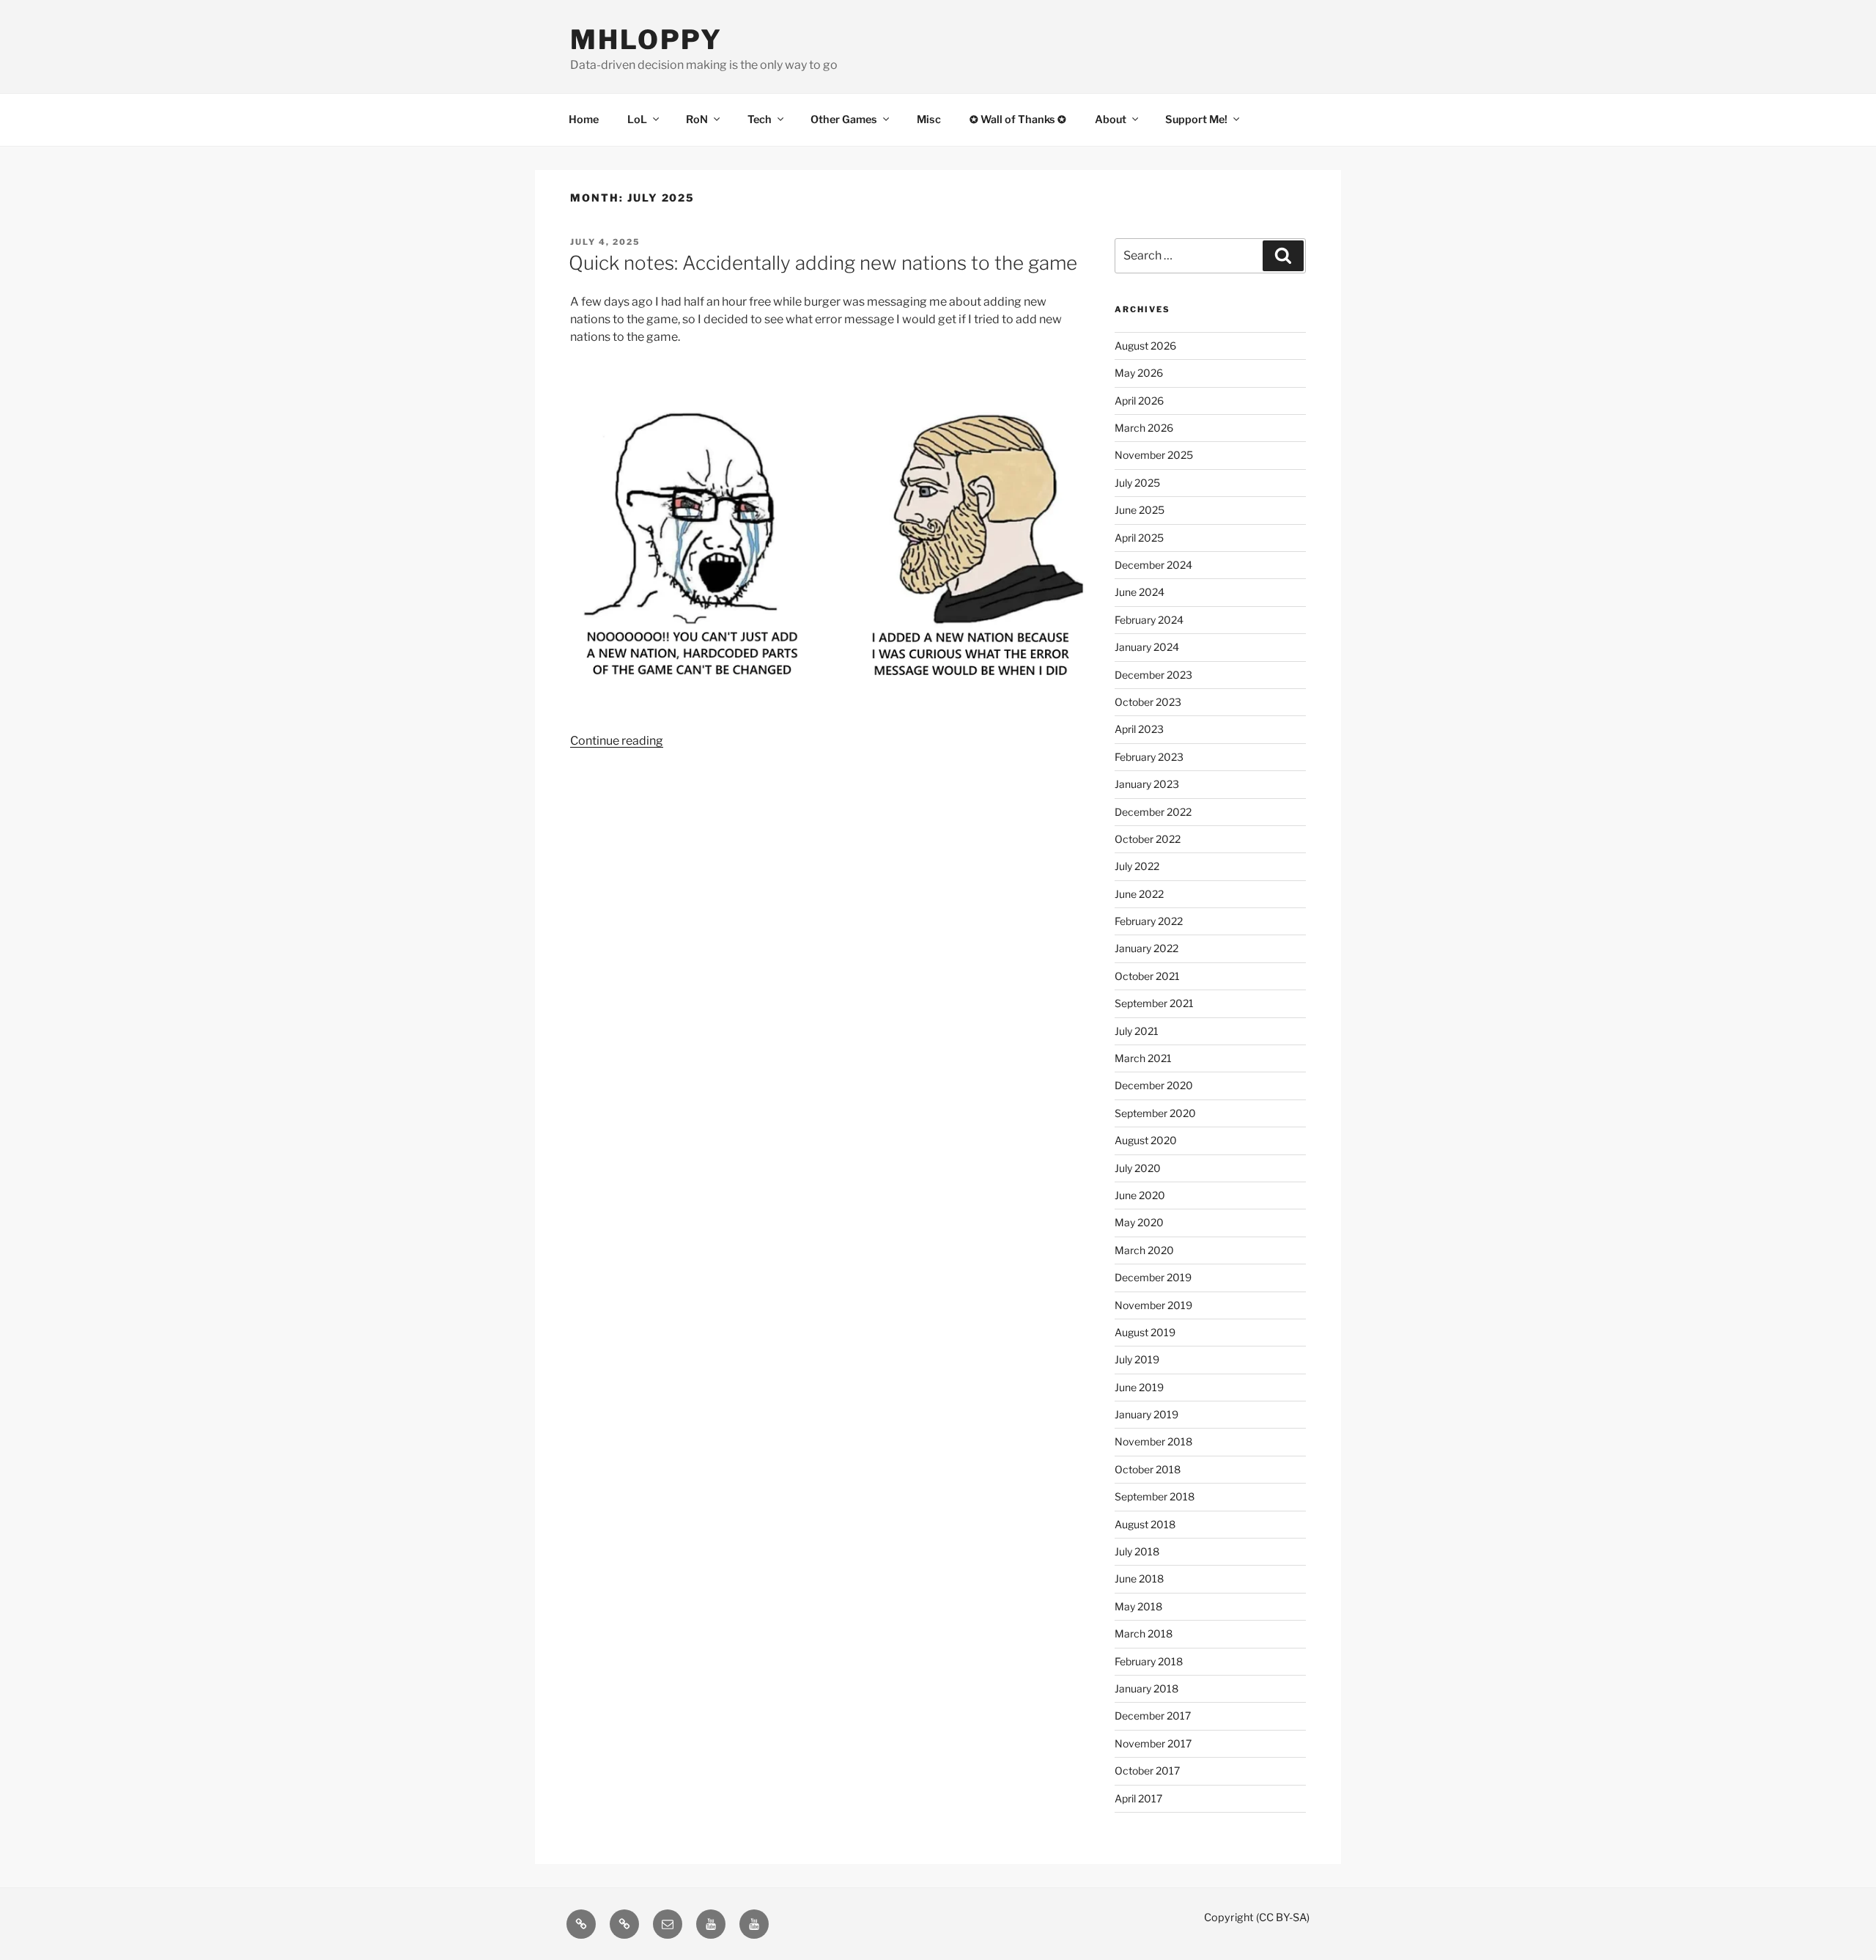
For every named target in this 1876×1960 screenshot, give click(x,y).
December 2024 (1153, 565)
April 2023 (1139, 729)
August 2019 (1145, 1332)
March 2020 (1144, 1250)
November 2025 (1154, 455)
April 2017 (1138, 1798)
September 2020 (1155, 1113)
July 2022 (1137, 866)
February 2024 (1149, 620)
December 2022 (1153, 812)
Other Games (844, 119)
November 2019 (1153, 1305)
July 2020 (1138, 1168)
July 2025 (1137, 483)
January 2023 (1147, 784)
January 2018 (1146, 1688)
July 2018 (1137, 1551)
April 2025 (1139, 538)
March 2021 (1143, 1058)
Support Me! (1196, 119)
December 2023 (1153, 675)
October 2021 (1147, 976)
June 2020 (1140, 1195)
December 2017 (1153, 1716)
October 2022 (1148, 839)
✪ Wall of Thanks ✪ (1018, 119)
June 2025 (1140, 510)
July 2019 (1137, 1359)
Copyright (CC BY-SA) (1257, 1917)
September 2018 (1155, 1496)
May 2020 (1139, 1222)
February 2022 (1149, 921)
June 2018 (1139, 1578)
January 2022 (1146, 948)
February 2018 (1149, 1661)
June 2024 (1140, 592)
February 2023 (1149, 757)
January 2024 (1147, 647)
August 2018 (1145, 1524)
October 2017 (1147, 1771)
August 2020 (1146, 1140)
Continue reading (617, 741)
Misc (929, 119)
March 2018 (1144, 1633)
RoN (697, 119)
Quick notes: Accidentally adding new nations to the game (823, 263)
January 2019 (1146, 1414)
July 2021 (1137, 1031)
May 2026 (1139, 373)
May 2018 (1138, 1606)
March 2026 (1144, 428)
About (1111, 119)
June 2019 (1139, 1387)
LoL (637, 119)
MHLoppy (646, 40)
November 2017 (1153, 1743)
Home (584, 119)
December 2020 (1154, 1085)
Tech (760, 119)
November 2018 (1153, 1441)
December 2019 (1153, 1277)
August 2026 (1145, 346)
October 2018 (1148, 1469)
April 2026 (1139, 401)
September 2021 (1154, 1003)
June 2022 (1139, 894)
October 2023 (1148, 702)
